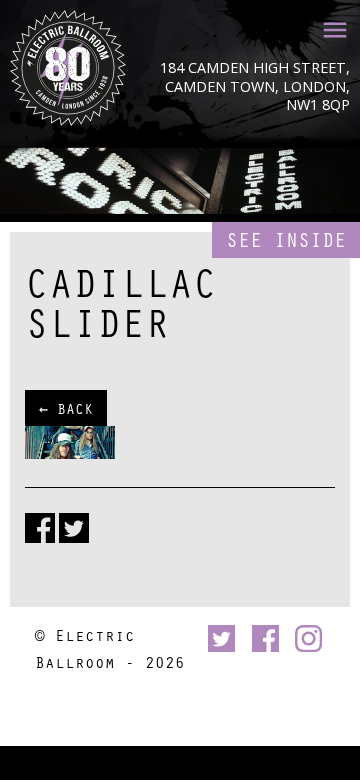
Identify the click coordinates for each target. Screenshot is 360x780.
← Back (66, 408)
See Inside (286, 239)
